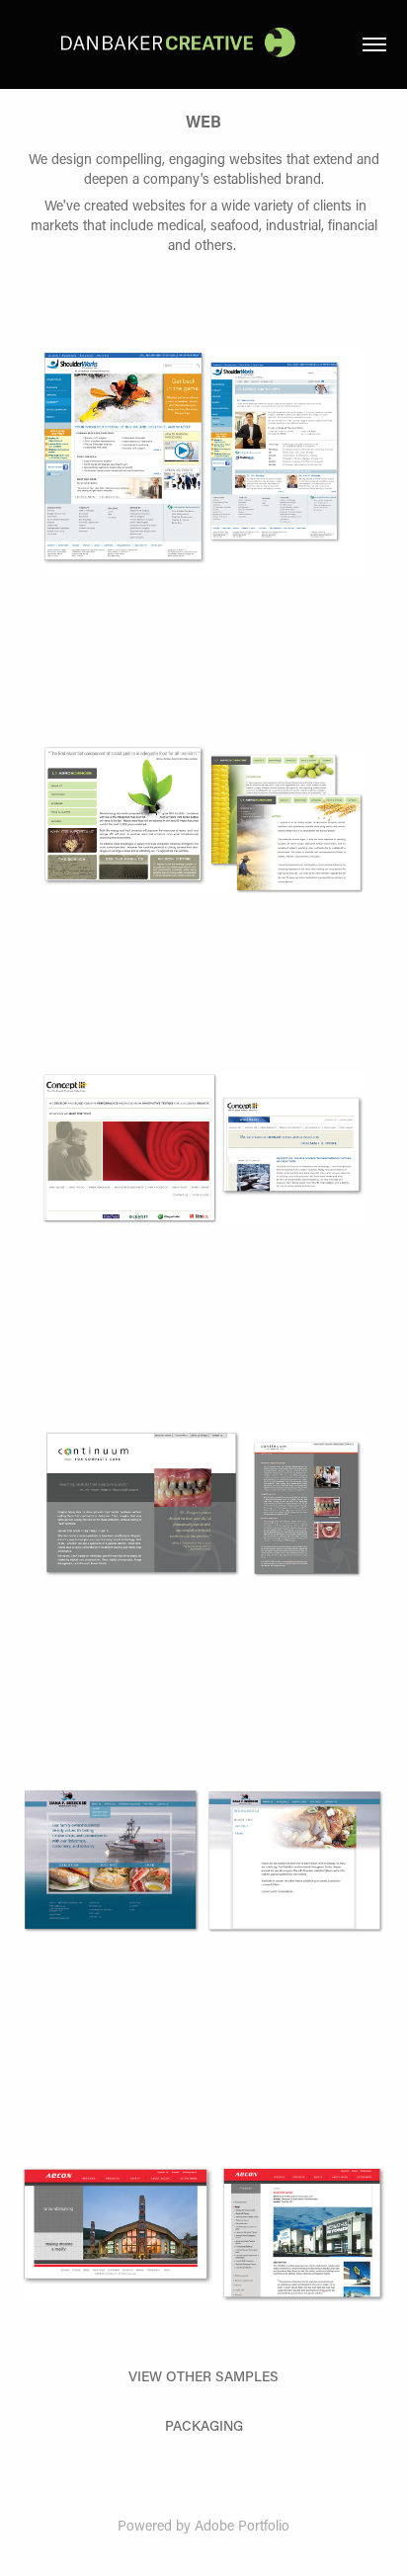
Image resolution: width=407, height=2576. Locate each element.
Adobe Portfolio (242, 2525)
